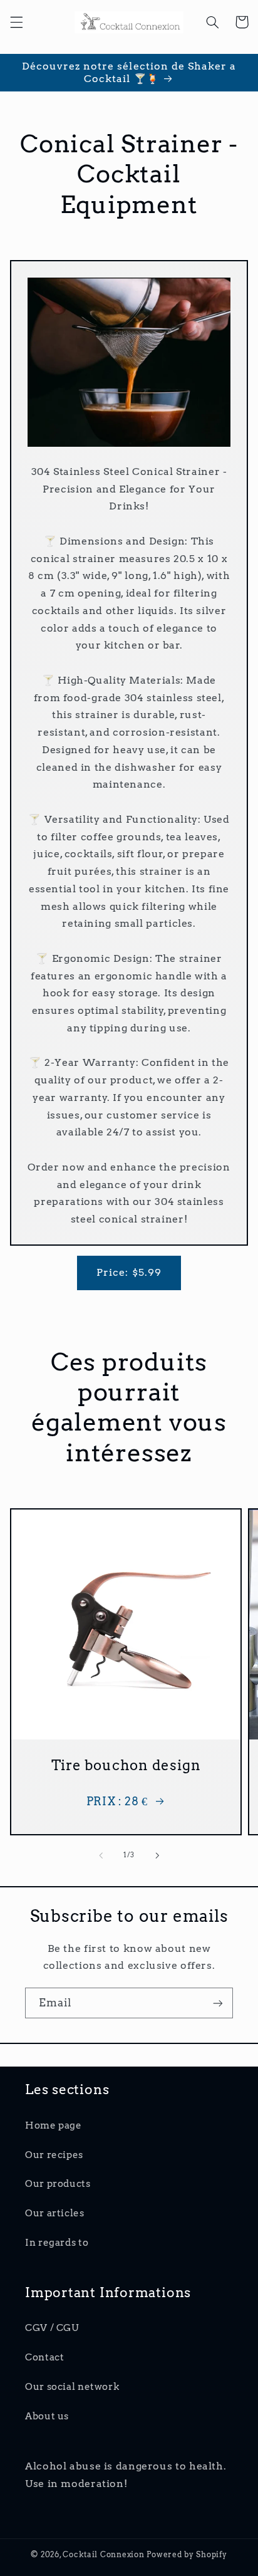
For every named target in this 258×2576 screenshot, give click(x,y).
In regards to (57, 2243)
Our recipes (54, 2155)
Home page (54, 2125)
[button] (16, 22)
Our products (58, 2184)
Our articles (55, 2213)
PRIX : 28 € (117, 1801)
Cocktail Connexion (105, 2555)
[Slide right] (157, 1855)
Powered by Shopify (187, 2555)
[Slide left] (101, 1855)
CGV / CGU (52, 2328)
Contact (44, 2357)
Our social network (72, 2387)
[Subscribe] (218, 2003)
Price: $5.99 (129, 1272)
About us (47, 2416)
